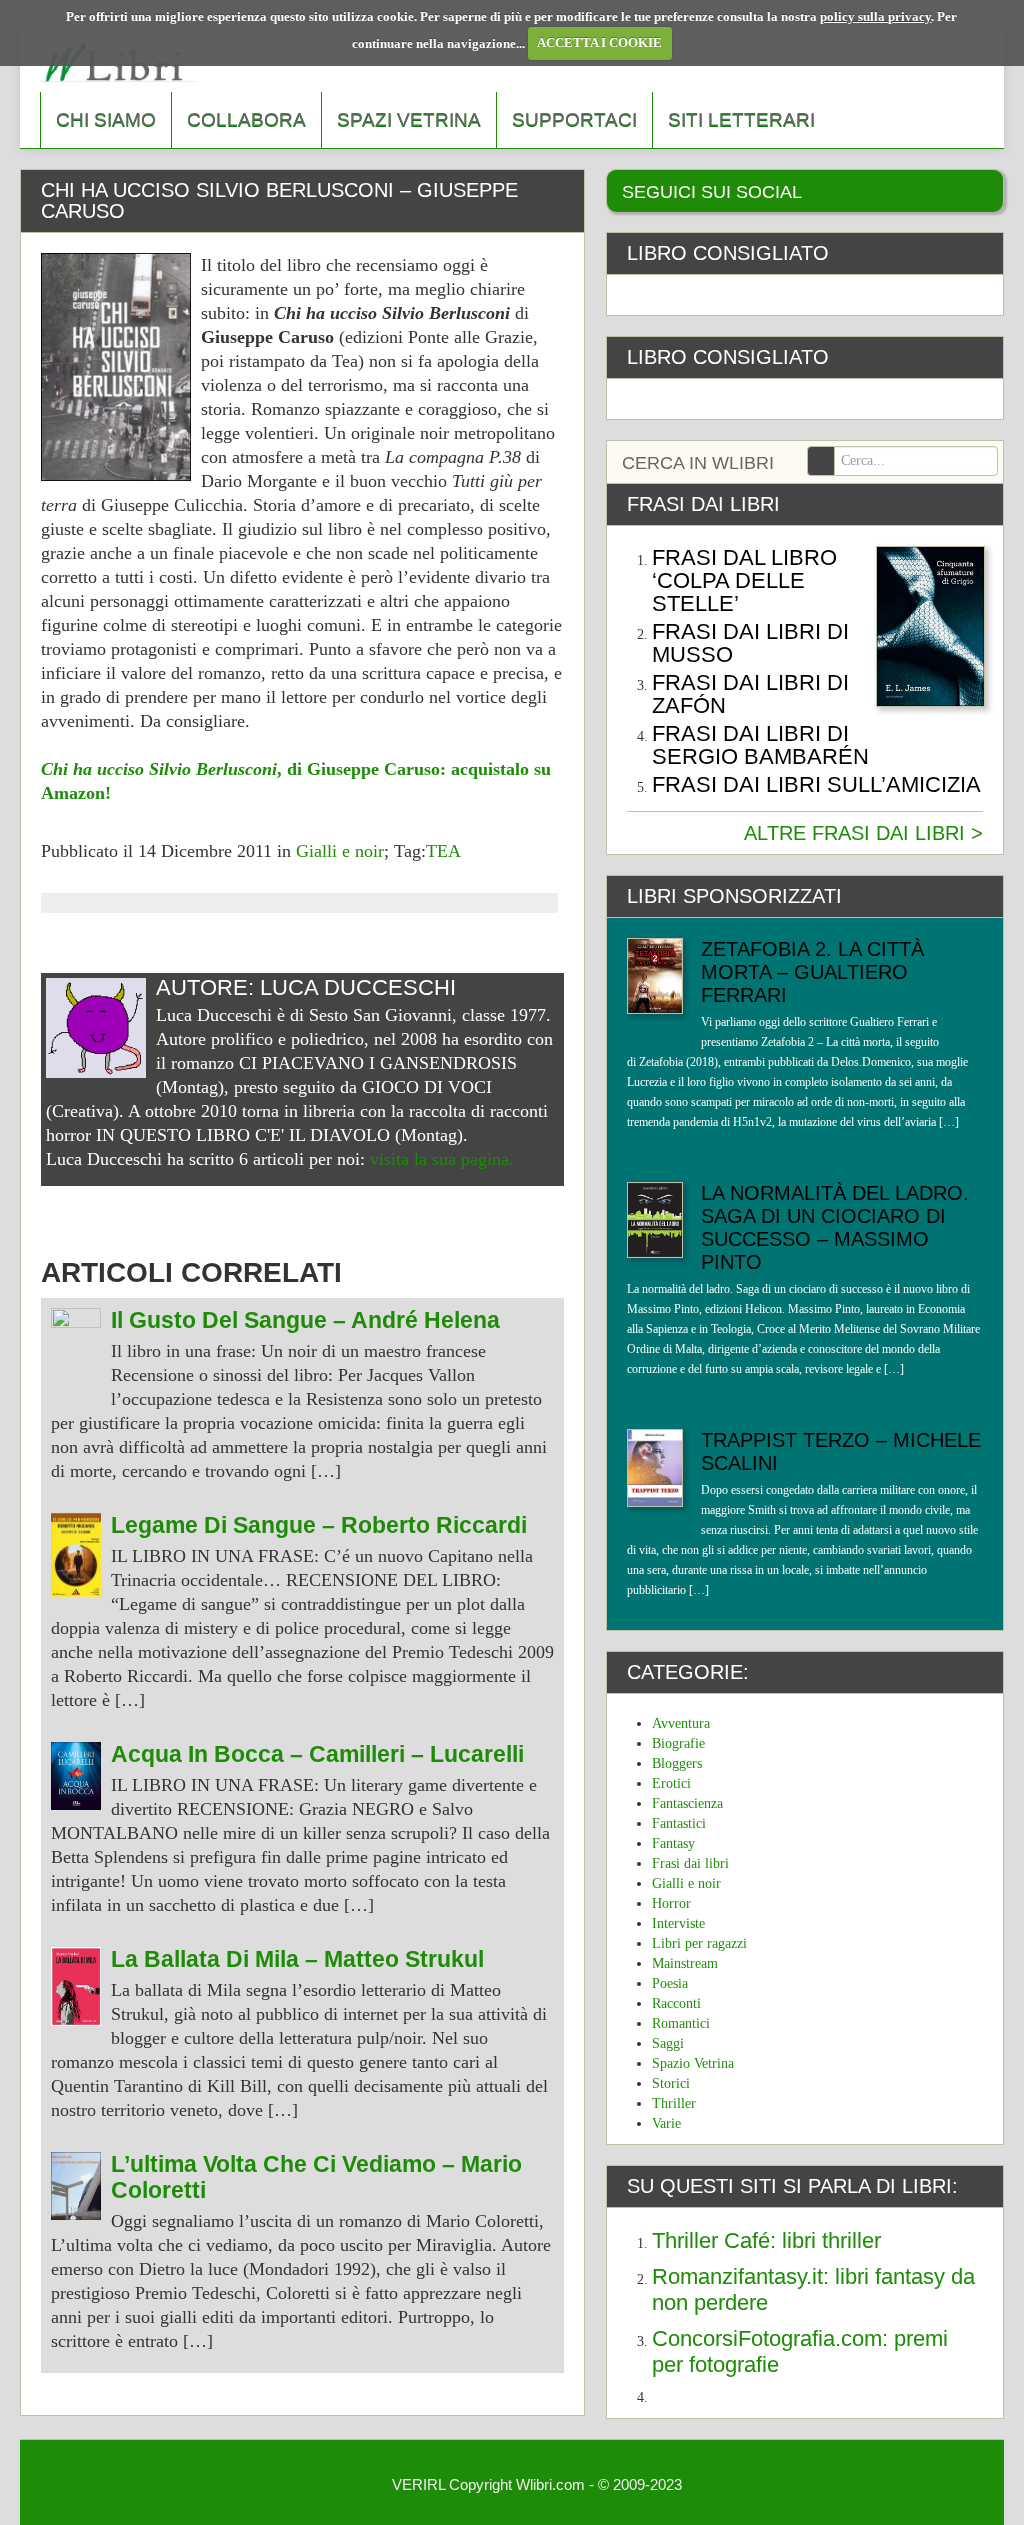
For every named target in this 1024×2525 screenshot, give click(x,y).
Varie (666, 2123)
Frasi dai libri (690, 1863)
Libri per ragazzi (699, 1943)
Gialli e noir (340, 851)
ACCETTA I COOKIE (599, 42)
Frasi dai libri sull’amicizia (816, 784)
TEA (443, 851)
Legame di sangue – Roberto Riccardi (319, 1525)
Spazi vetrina (409, 119)
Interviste (678, 1923)
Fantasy (673, 1843)
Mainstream (685, 1963)
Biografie (678, 1743)
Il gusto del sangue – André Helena (305, 1320)
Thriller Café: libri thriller (766, 2240)
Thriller (674, 2103)
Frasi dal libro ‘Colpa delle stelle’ (744, 580)
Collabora (246, 119)
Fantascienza (687, 1803)
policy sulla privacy (875, 16)
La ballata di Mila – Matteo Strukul (297, 1959)
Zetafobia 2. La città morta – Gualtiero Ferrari (812, 972)
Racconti (676, 2003)
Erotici (671, 1783)
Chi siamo (106, 119)
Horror (671, 1903)
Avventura (681, 1723)
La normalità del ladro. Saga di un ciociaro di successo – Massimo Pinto (835, 1227)
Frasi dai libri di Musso (750, 643)
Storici (671, 2083)
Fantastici (679, 1823)
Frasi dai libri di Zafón (750, 694)
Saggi (668, 2043)
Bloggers (677, 1763)
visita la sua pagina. (442, 1159)
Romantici (681, 2023)
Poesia (670, 1983)
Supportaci (574, 119)
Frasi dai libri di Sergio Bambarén (760, 745)
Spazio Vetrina (693, 2063)
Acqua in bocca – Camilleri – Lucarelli (317, 1754)
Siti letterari (741, 119)
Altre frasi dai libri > (863, 833)
